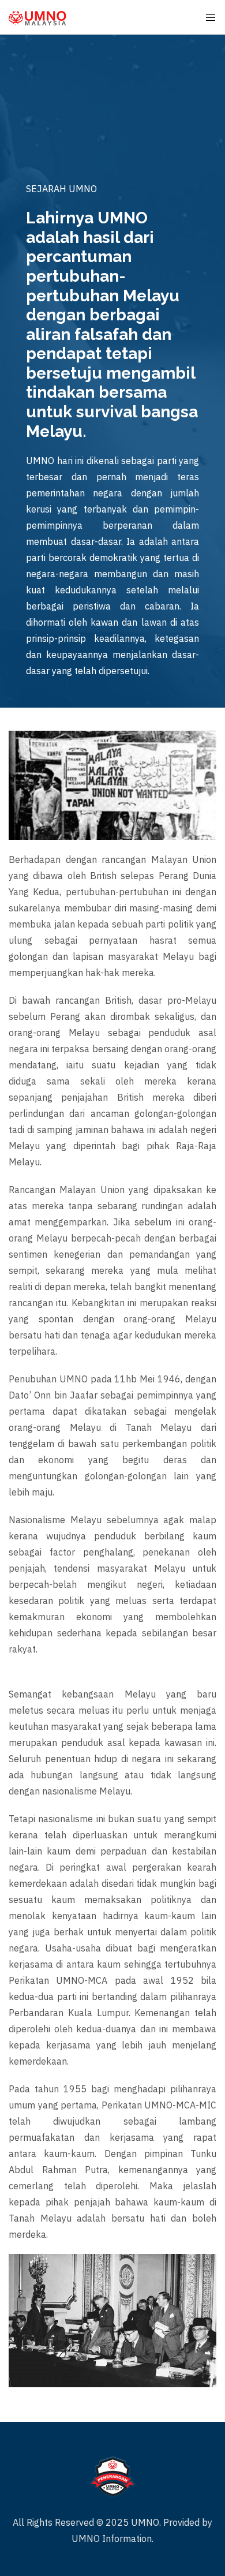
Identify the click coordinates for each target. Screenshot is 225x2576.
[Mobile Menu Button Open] (211, 18)
